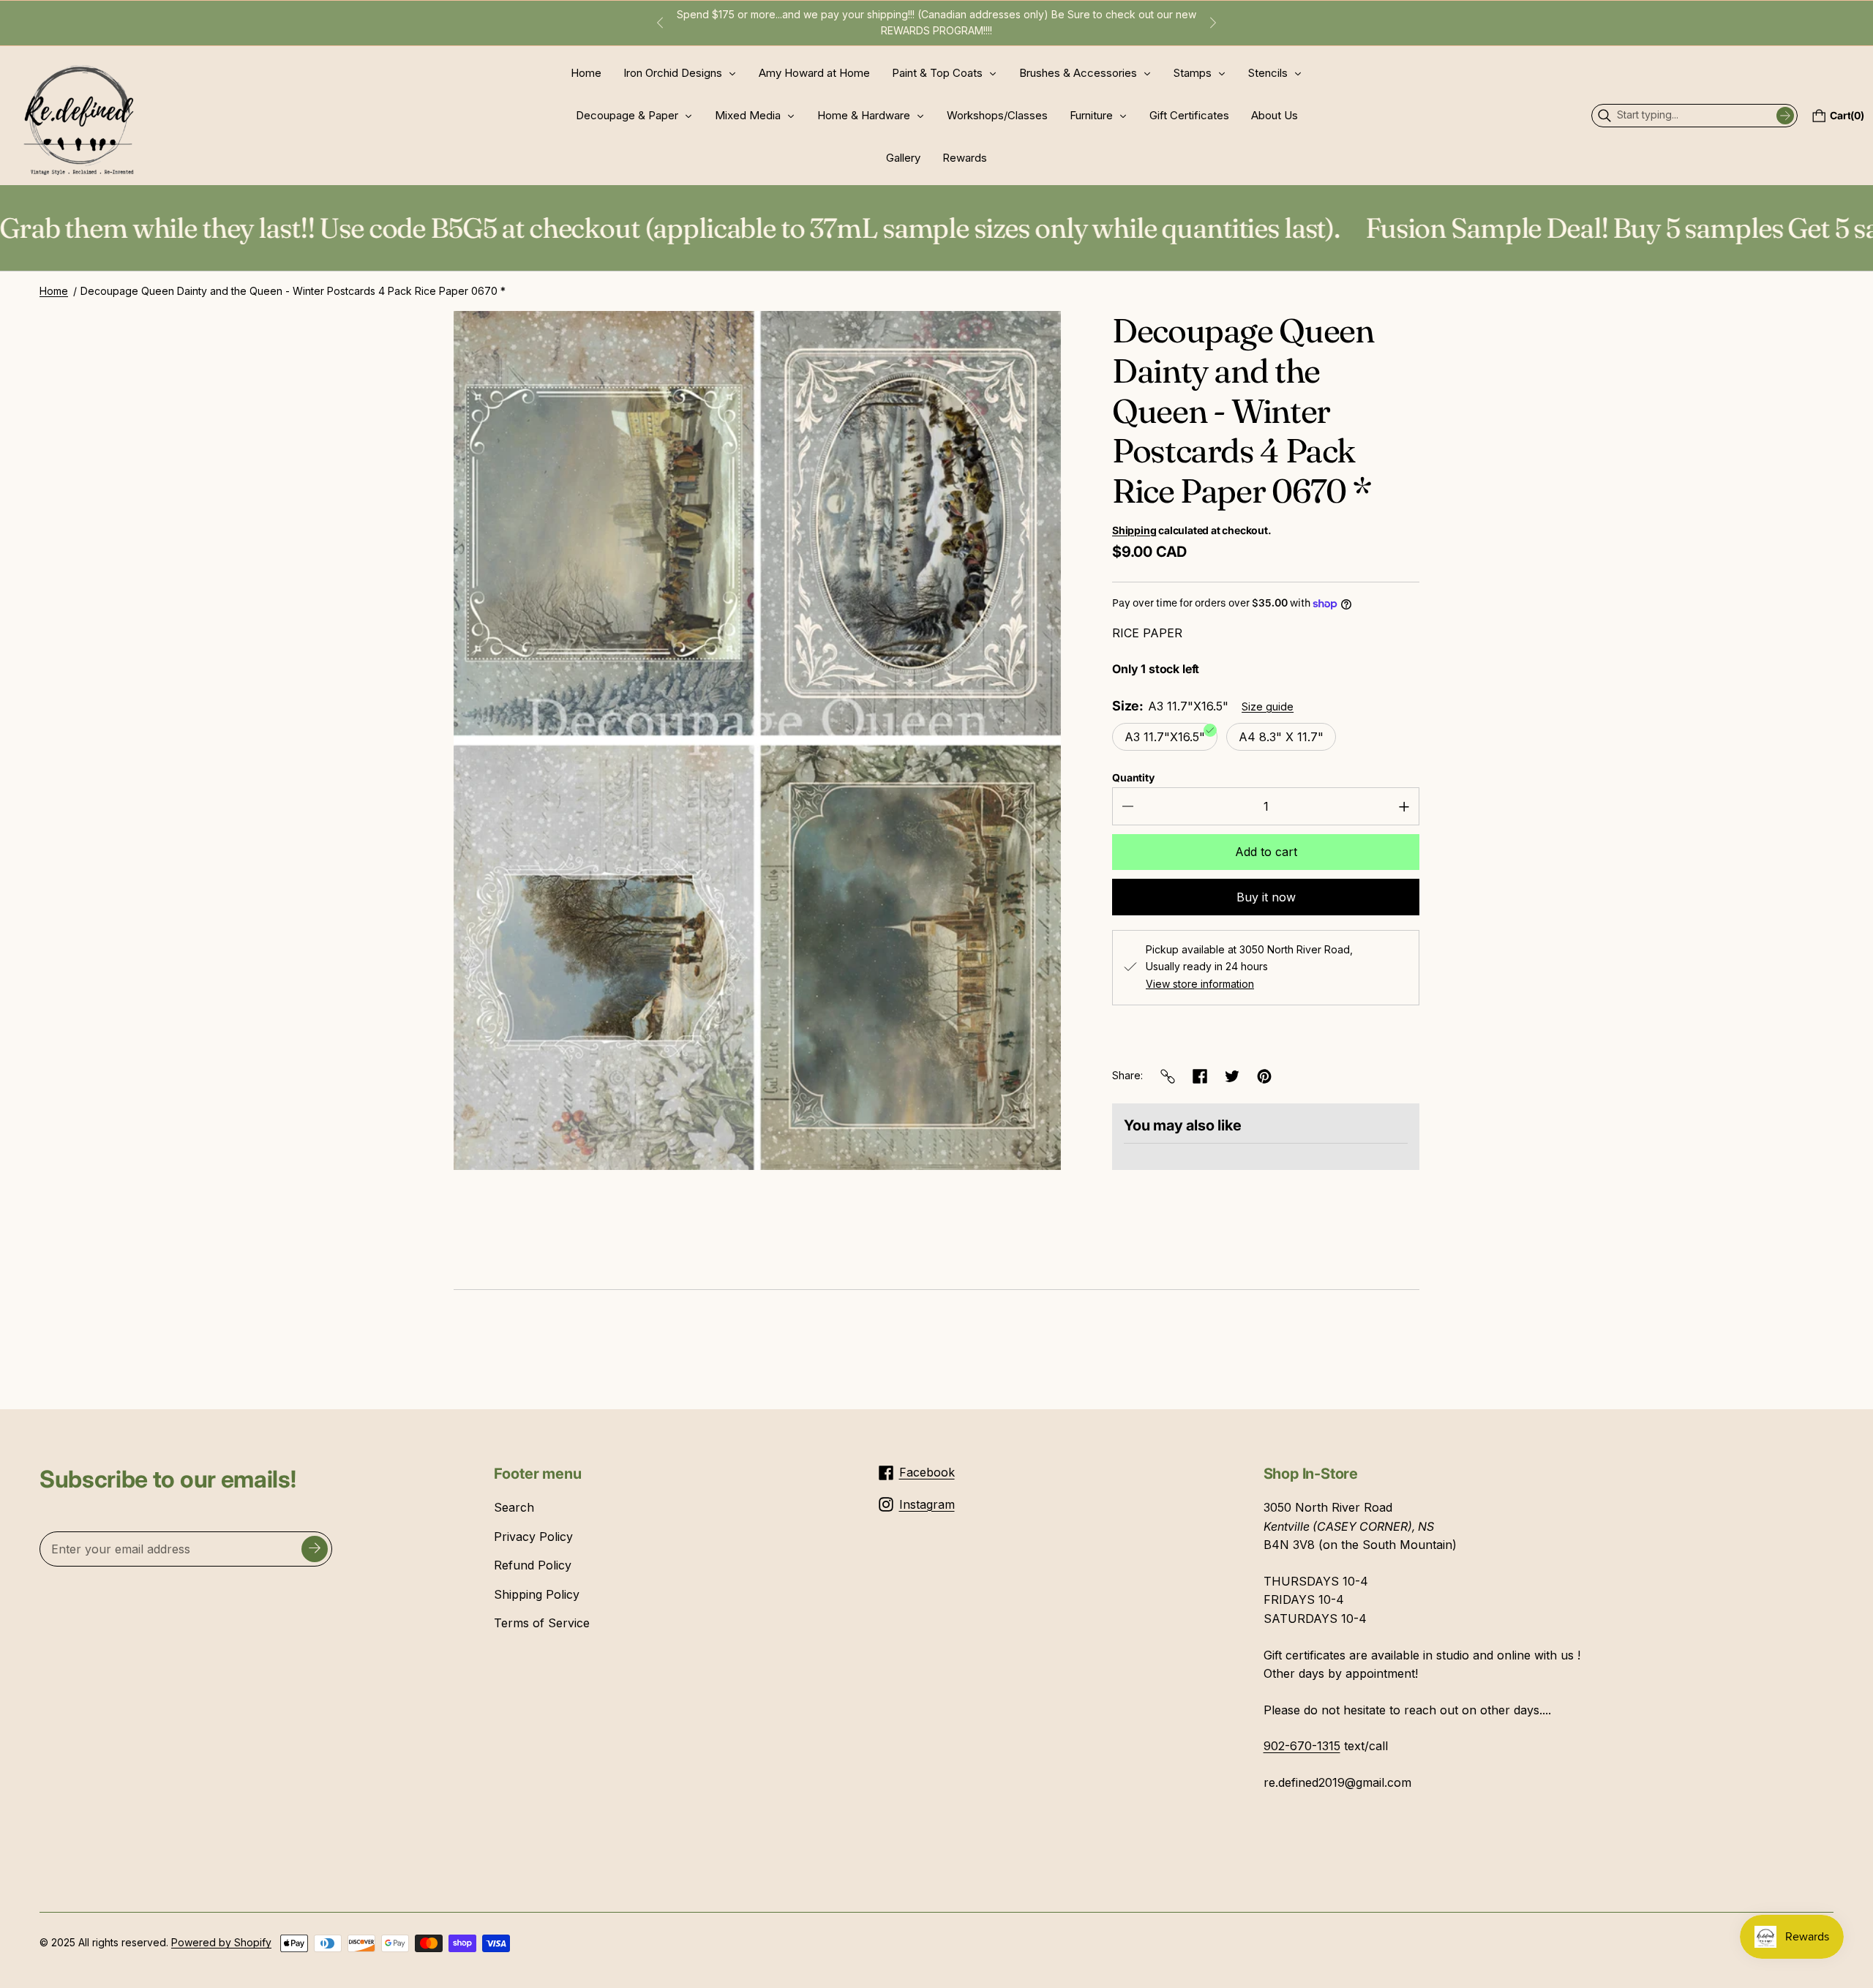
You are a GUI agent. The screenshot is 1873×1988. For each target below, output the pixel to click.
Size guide (1268, 706)
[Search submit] (1785, 116)
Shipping (1134, 530)
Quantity (1133, 777)
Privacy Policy (533, 1537)
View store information (1200, 984)
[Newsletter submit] (315, 1549)
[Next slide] (1213, 23)
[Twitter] (1232, 1076)
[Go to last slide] (660, 23)
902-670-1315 (1302, 1746)
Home (54, 291)
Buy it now (1266, 897)
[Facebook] (1200, 1076)
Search (514, 1507)
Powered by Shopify (221, 1942)
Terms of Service (542, 1623)
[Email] (1168, 1076)
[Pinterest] (1264, 1076)
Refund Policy (533, 1565)
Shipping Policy (537, 1594)
